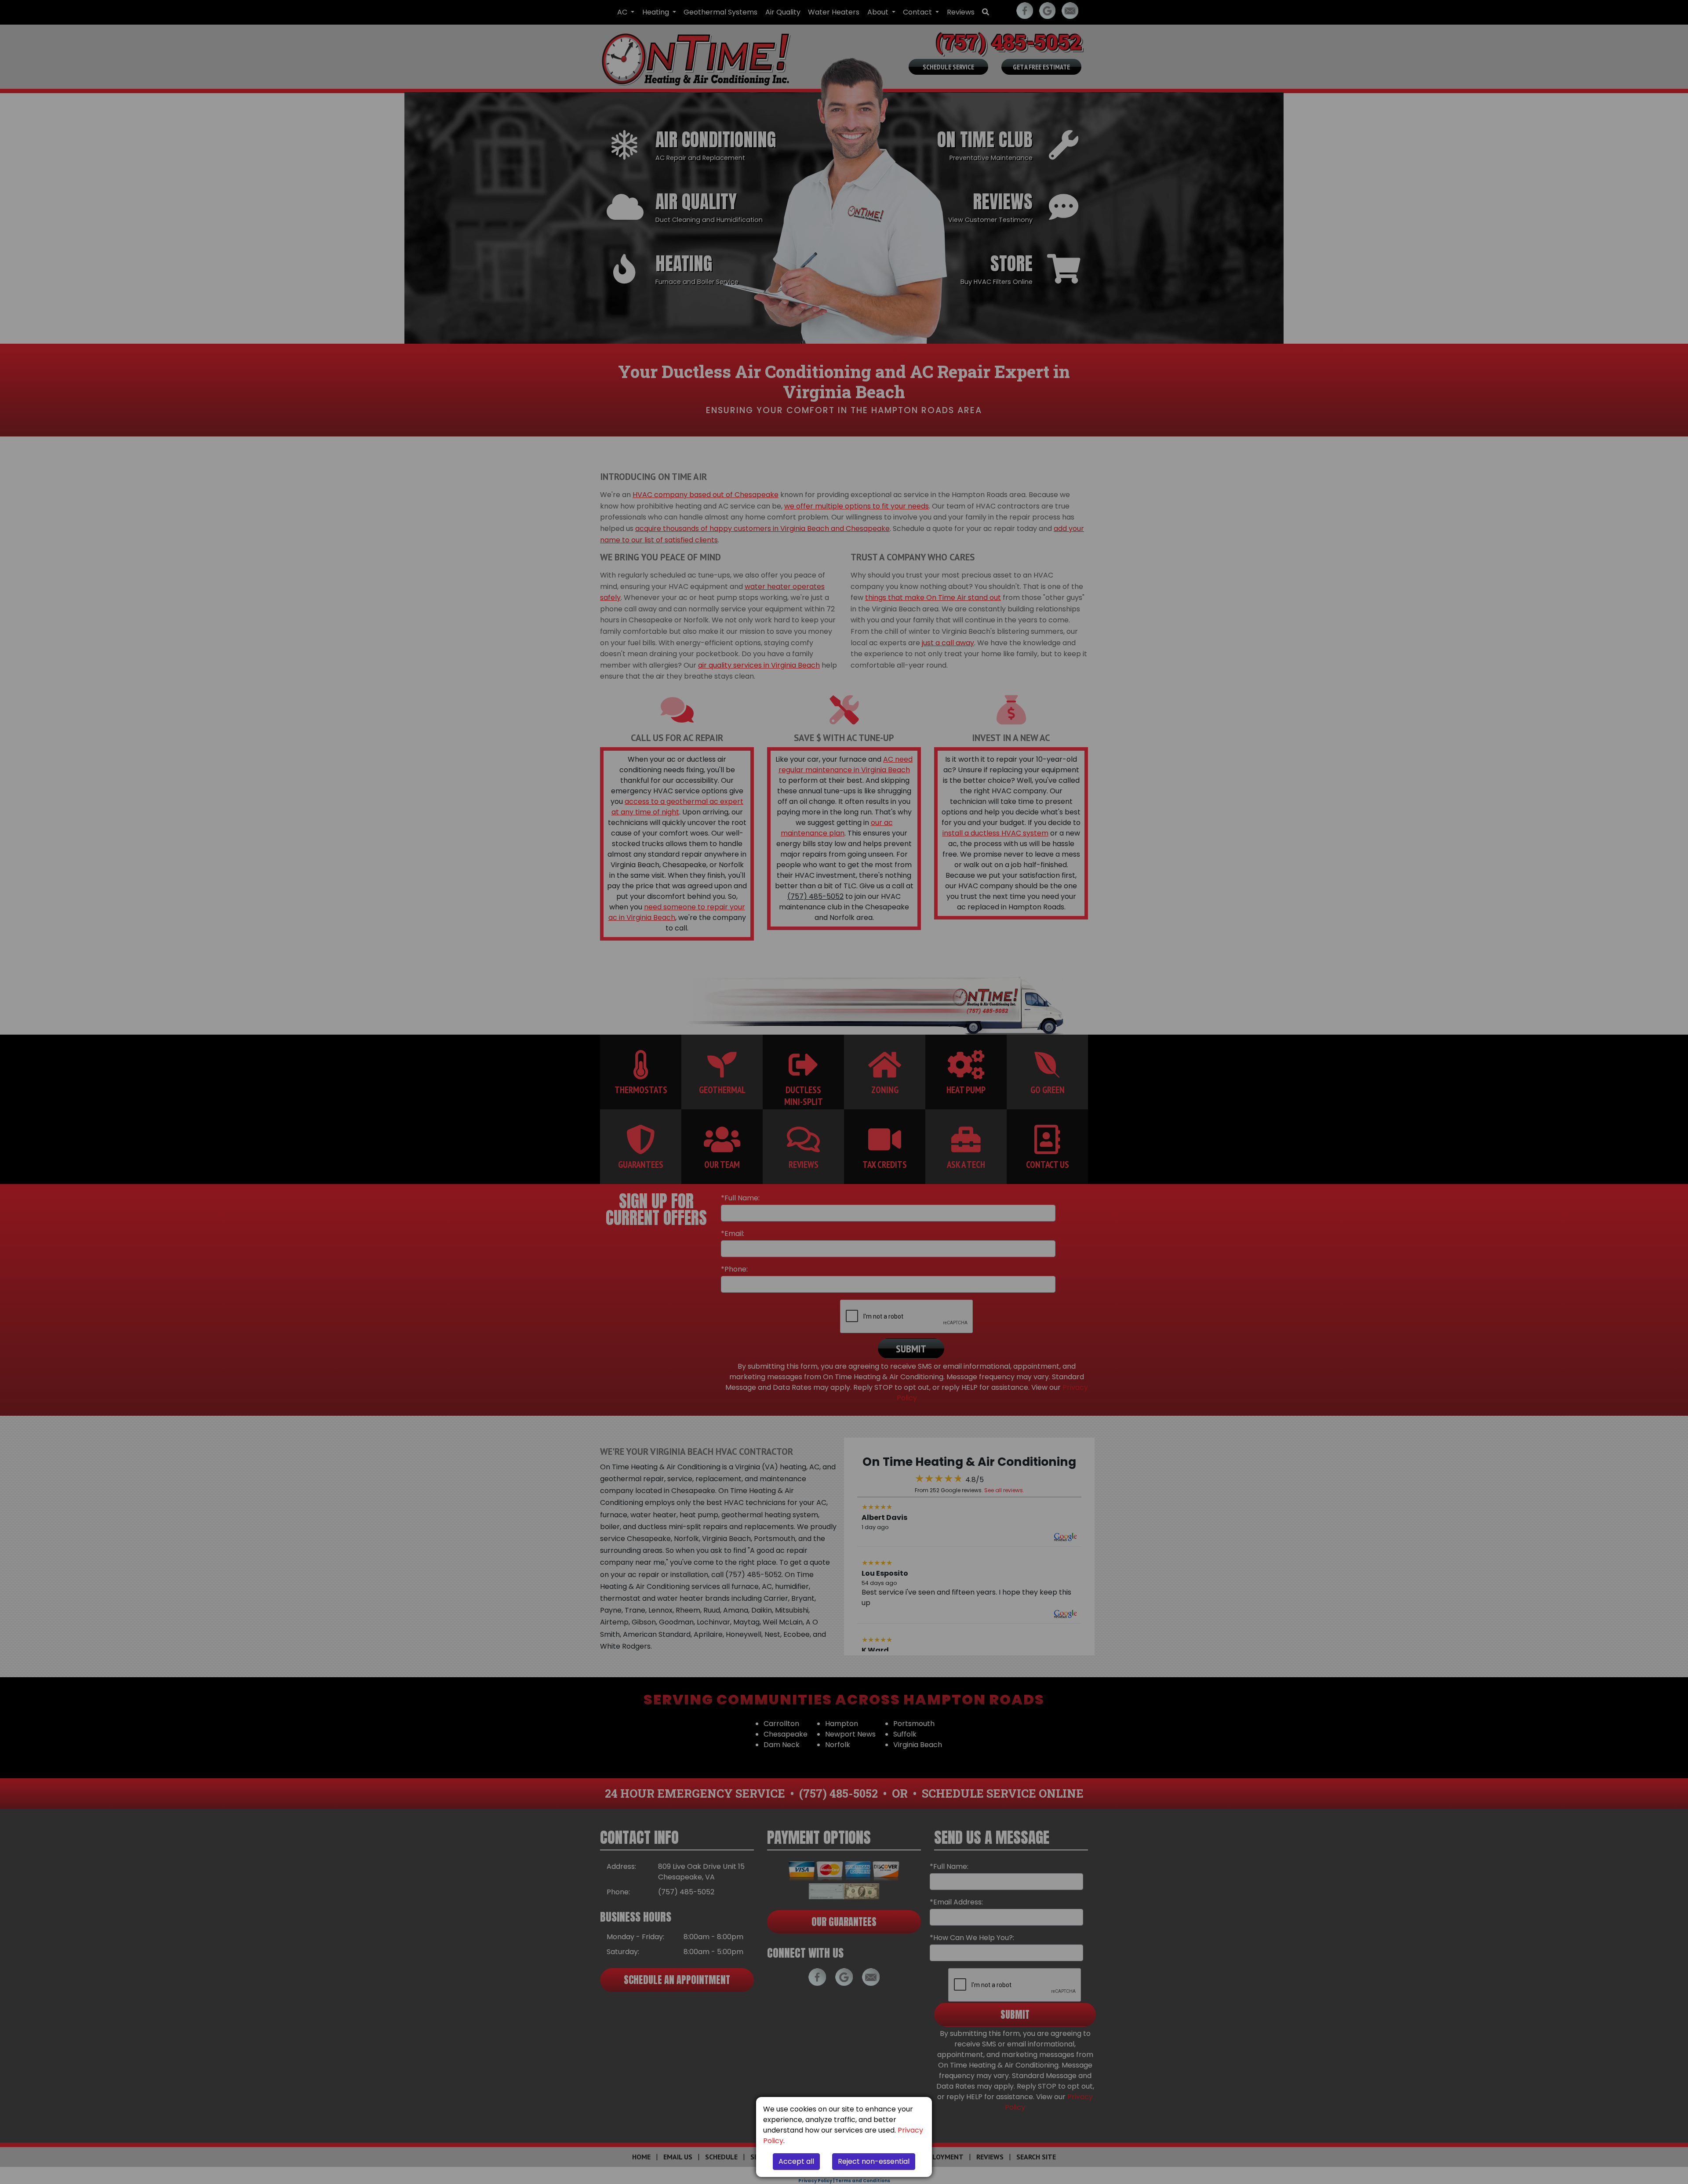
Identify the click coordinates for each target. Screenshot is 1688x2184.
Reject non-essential (874, 2161)
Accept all (796, 2161)
